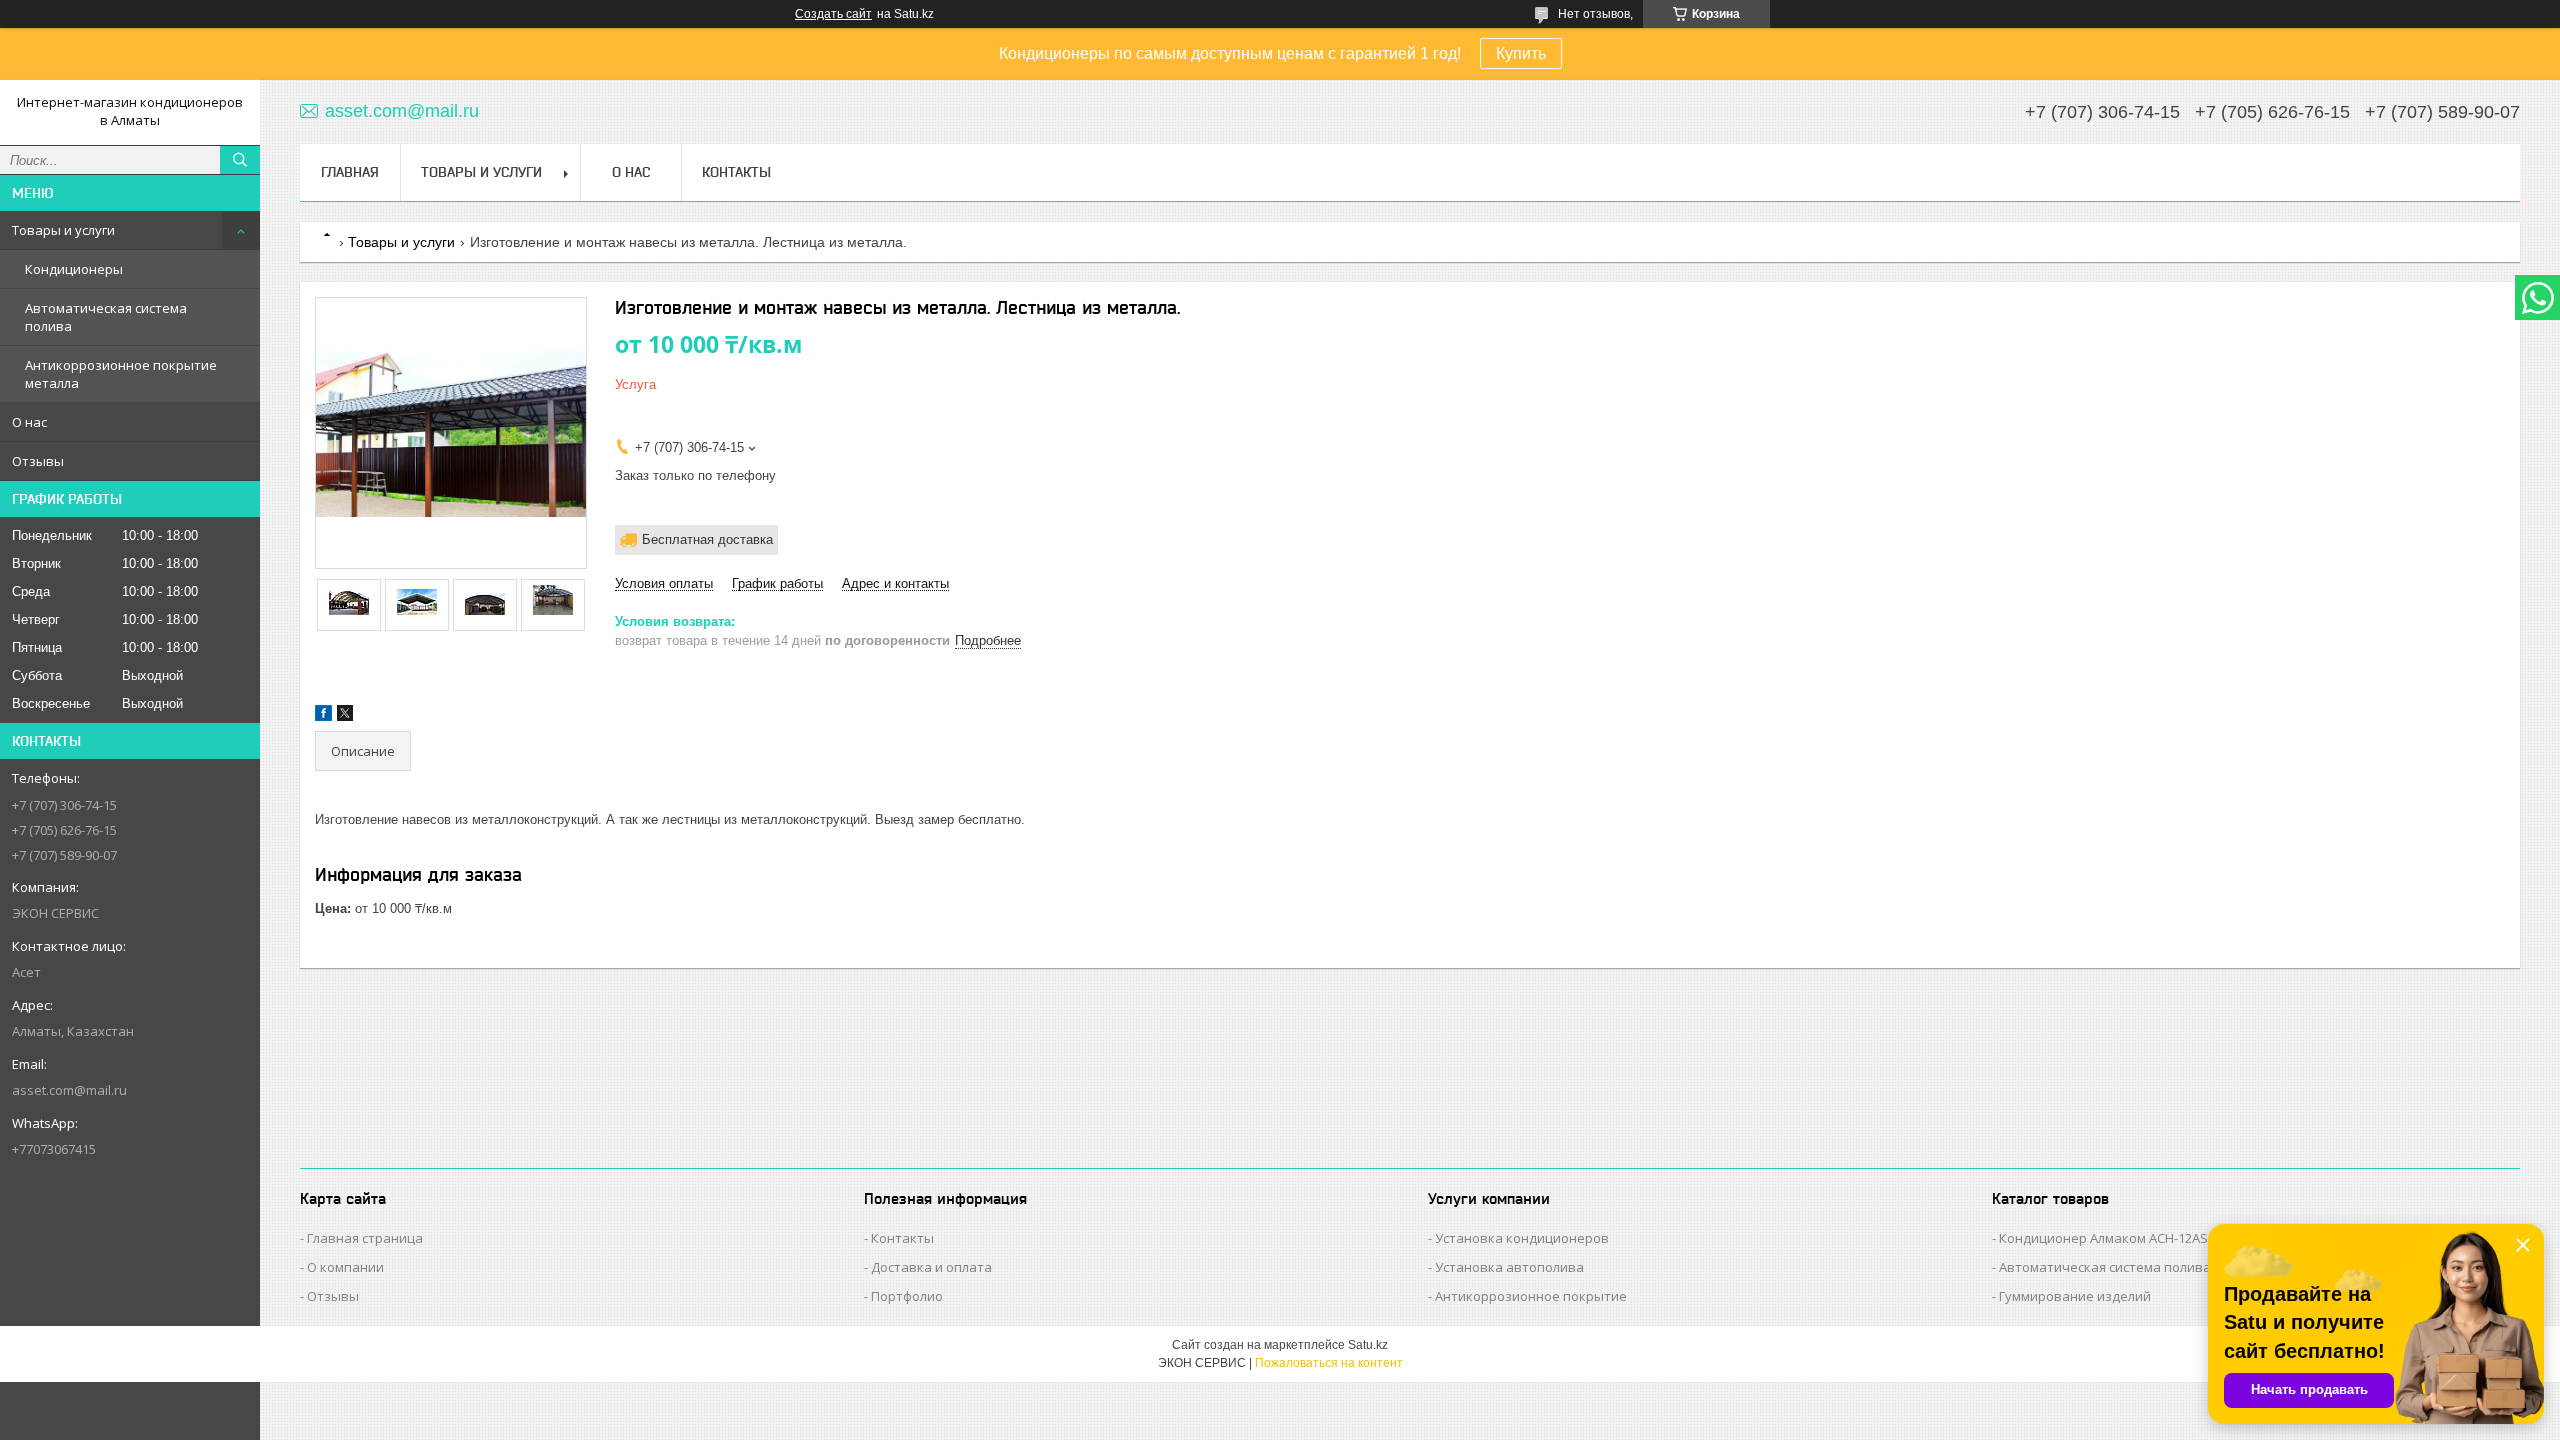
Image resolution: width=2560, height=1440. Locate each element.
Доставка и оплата (931, 1267)
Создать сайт (833, 14)
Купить (1521, 53)
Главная (350, 172)
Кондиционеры (74, 269)
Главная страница (365, 1238)
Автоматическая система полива (106, 317)
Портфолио (907, 1296)
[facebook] (323, 716)
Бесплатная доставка (707, 539)
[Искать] (240, 160)
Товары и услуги (63, 230)
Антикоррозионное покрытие (1531, 1296)
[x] (345, 716)
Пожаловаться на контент (1329, 1363)
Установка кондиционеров (1522, 1238)
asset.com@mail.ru (69, 1090)
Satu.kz (1368, 1345)
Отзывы (38, 461)
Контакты (736, 172)
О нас (29, 422)
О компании (345, 1267)
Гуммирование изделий (2075, 1296)
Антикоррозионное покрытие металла (121, 374)
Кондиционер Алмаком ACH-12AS (2103, 1238)
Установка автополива (1509, 1267)
